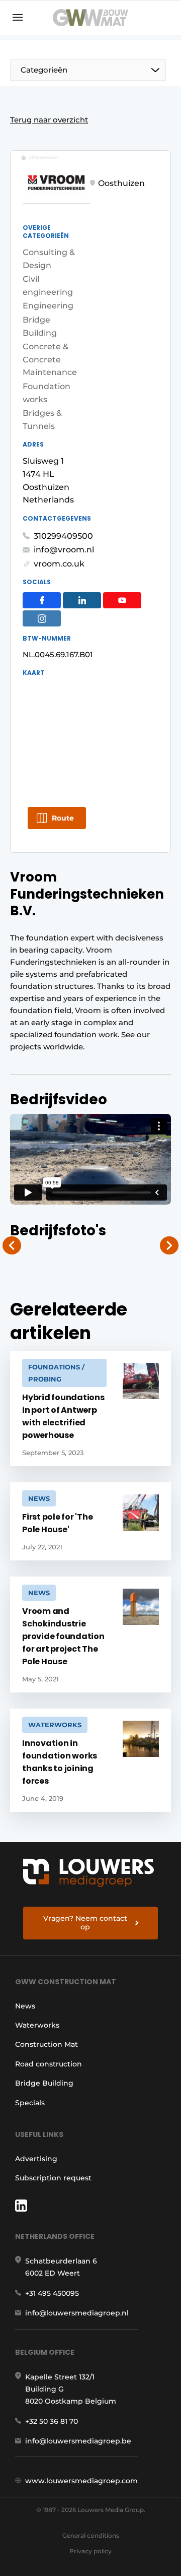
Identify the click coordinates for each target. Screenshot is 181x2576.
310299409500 (63, 536)
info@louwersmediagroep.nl (77, 2313)
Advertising (36, 2159)
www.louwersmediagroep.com (81, 2481)
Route (63, 818)
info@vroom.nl (64, 550)
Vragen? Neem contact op (85, 1923)
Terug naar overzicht (49, 120)
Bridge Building (44, 2083)
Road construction (49, 2064)
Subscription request (53, 2178)
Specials (30, 2103)
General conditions (91, 2535)
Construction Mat (47, 2044)
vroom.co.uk (59, 564)
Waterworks (37, 2025)
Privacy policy (90, 2551)
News (25, 2006)
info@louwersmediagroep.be (78, 2441)
